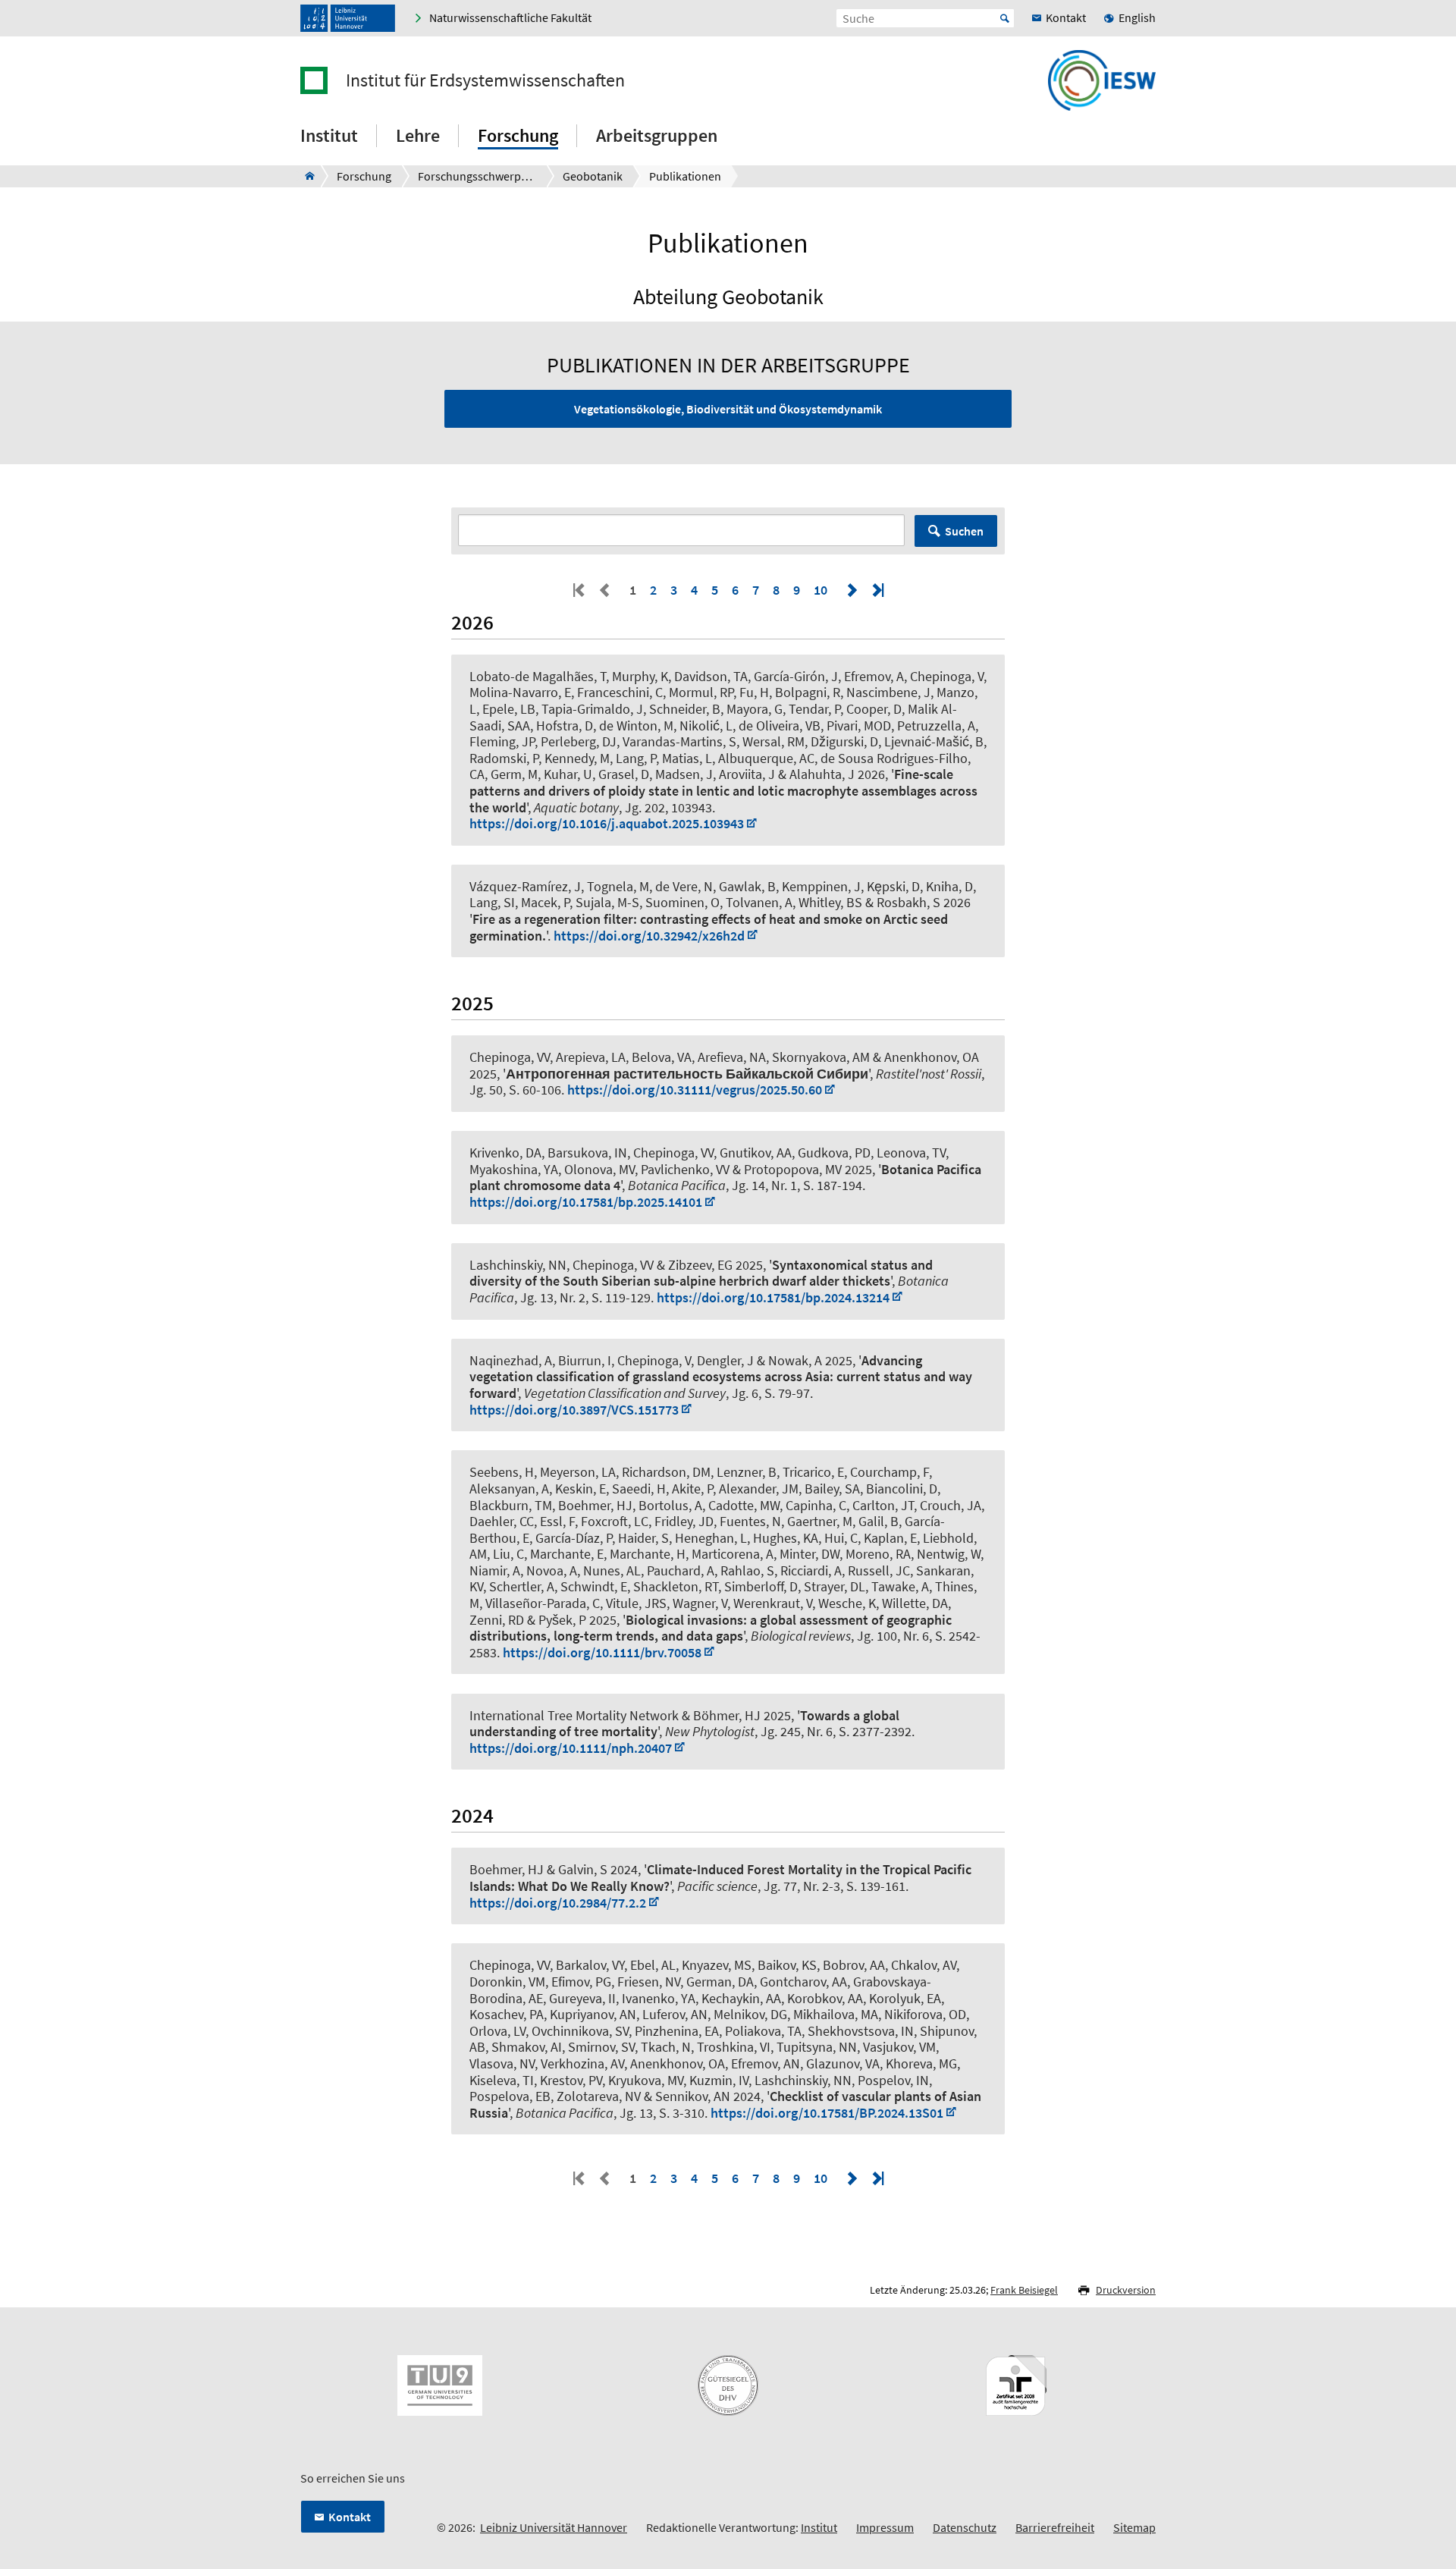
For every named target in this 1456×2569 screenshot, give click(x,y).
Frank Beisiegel (1024, 2290)
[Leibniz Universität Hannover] (348, 18)
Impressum (885, 2527)
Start (1005, 18)
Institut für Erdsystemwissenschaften (485, 80)
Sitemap (1134, 2527)
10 (821, 590)
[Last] (877, 590)
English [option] (1137, 17)
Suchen (964, 531)
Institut (819, 2527)
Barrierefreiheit (1055, 2527)
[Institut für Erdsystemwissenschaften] (305, 176)
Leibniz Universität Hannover (554, 2527)
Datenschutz (965, 2527)
